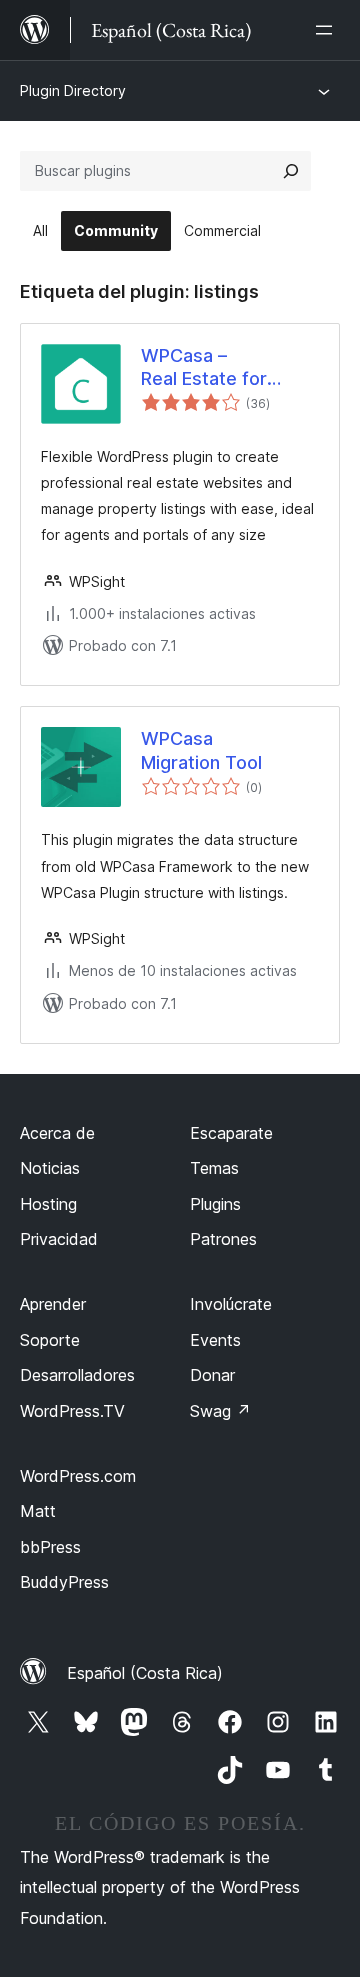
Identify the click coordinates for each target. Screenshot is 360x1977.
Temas (214, 1168)
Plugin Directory (73, 90)
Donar (212, 1375)
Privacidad (59, 1239)
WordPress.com (78, 1476)
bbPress (50, 1547)
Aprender (53, 1304)
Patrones (223, 1239)
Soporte (50, 1340)
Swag (220, 1411)
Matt (38, 1511)
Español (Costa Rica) (145, 1673)
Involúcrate (231, 1304)
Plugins (215, 1204)
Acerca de (57, 1133)
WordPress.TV (72, 1411)
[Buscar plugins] (291, 171)
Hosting (48, 1204)
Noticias (50, 1168)
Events (215, 1340)
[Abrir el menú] (328, 30)
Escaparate (231, 1133)
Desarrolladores (77, 1375)
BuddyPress (64, 1582)
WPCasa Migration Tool (201, 750)
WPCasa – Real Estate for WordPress (204, 368)
